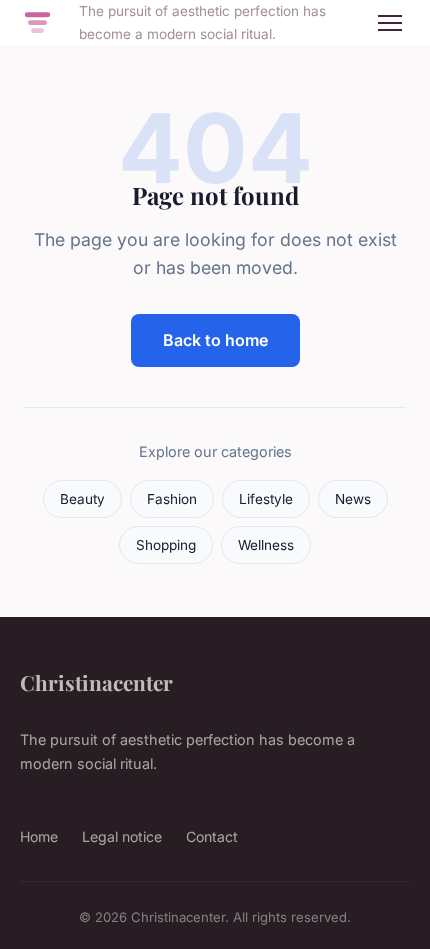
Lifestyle (266, 499)
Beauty (82, 499)
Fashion (172, 499)
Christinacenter (96, 682)
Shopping (166, 545)
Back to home (215, 340)
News (353, 499)
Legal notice (122, 836)
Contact (212, 836)
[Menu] (390, 23)
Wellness (266, 545)
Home (39, 836)
